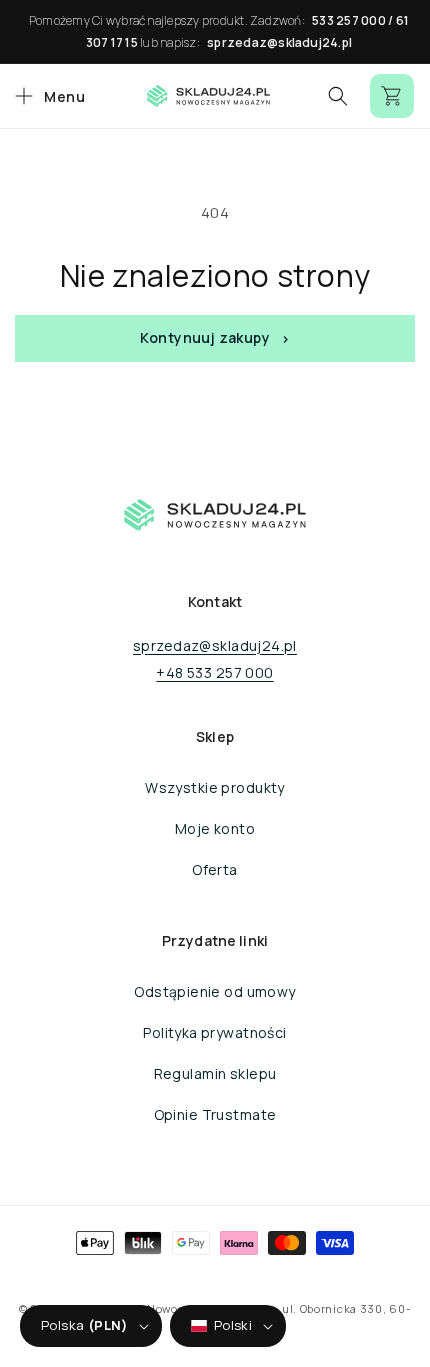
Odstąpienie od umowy (214, 991)
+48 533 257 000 (214, 672)
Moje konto (215, 828)
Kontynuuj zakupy (205, 337)
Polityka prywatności (214, 1032)
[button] (47, 96)
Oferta (215, 869)
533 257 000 (349, 20)
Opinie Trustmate (215, 1114)
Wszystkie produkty (215, 787)
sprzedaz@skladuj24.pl (279, 42)
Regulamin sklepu (215, 1073)
